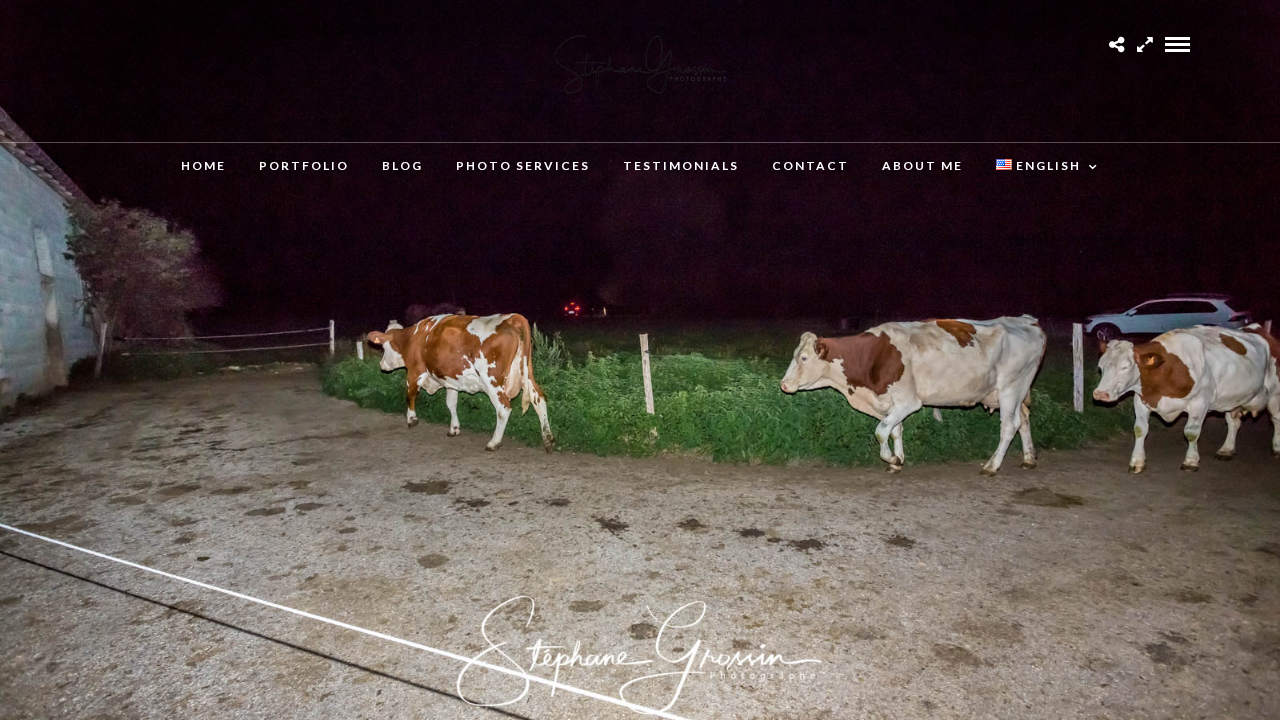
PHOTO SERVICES (523, 165)
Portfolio (304, 165)
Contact (810, 165)
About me (922, 165)
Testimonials (681, 165)
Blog (402, 165)
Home (203, 165)
